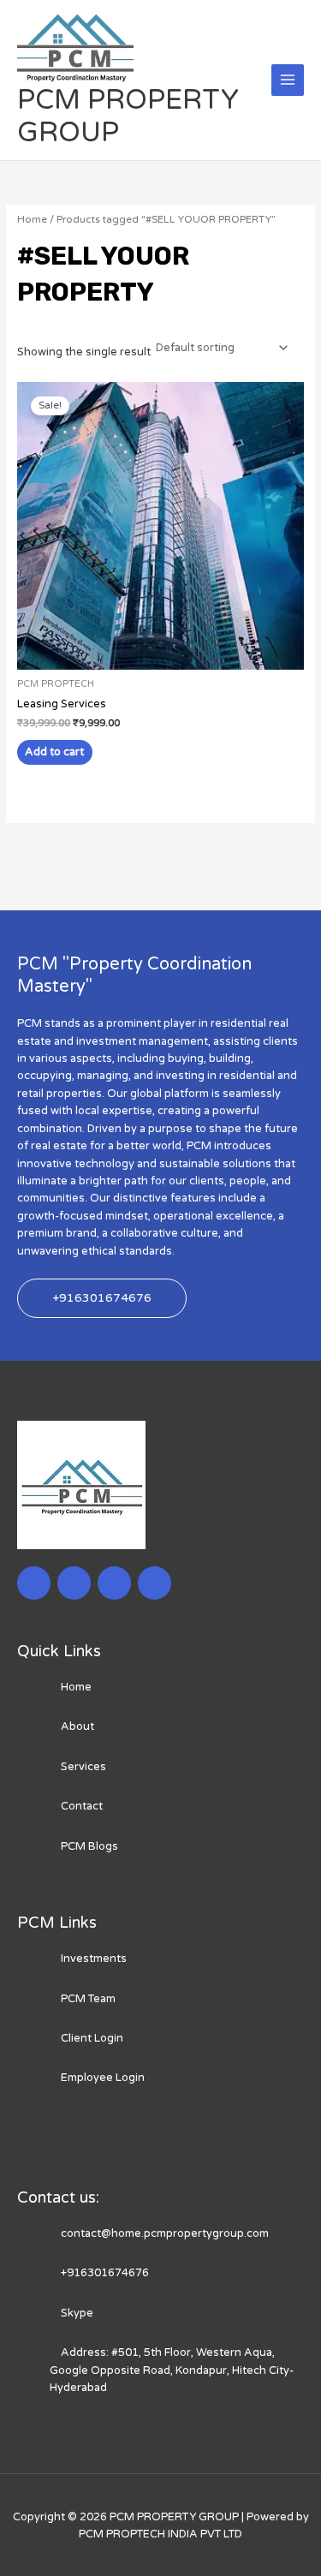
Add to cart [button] (54, 752)
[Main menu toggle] (288, 80)
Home (32, 219)
